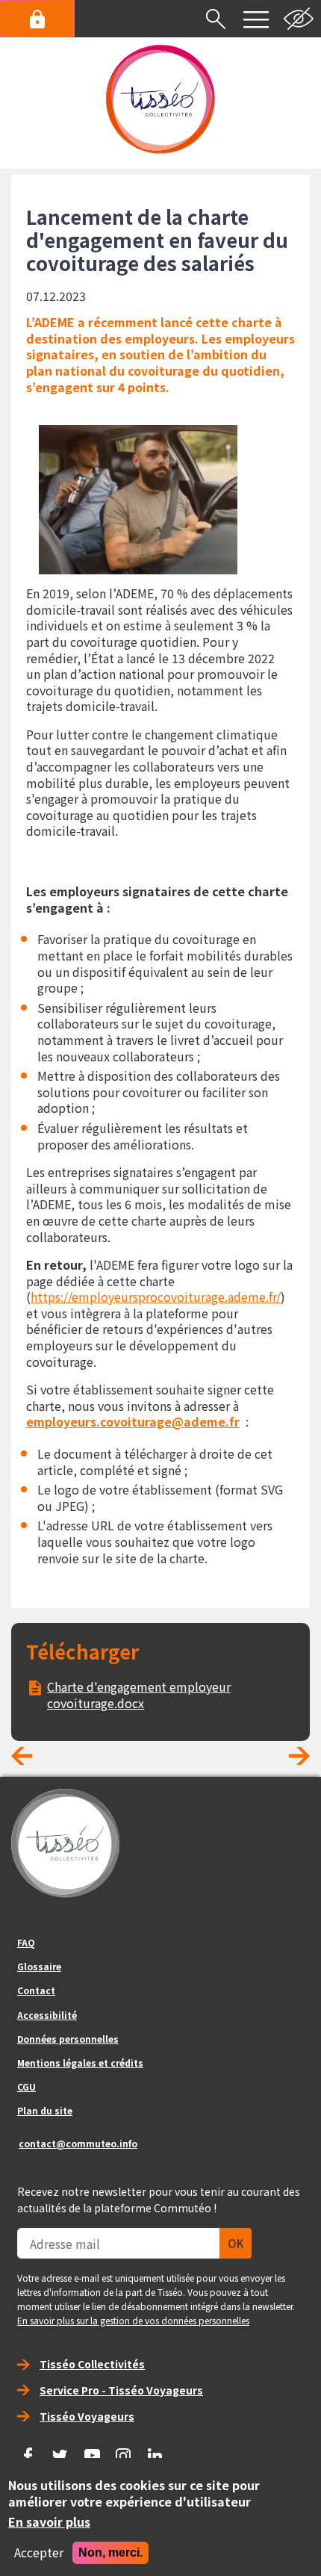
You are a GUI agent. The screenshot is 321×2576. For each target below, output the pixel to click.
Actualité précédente (34, 1761)
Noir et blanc (299, 19)
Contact (36, 1990)
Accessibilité (47, 2015)
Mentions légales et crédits (80, 2063)
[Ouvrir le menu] (256, 19)
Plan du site (45, 2110)
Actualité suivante (287, 1761)
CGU (27, 2086)
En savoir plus (49, 2522)
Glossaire (39, 1966)
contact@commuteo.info (78, 2143)
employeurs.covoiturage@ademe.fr (133, 1421)
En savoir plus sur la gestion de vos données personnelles (133, 2320)
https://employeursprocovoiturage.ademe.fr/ (156, 1297)
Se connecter (37, 19)
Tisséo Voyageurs (87, 2416)
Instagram (124, 2451)
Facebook (28, 2451)
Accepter (39, 2553)
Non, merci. (110, 2552)
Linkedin (155, 2451)
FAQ (26, 1942)
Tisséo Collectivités (92, 2364)
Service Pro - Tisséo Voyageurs (121, 2390)
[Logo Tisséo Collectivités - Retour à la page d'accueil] (160, 99)
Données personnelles (68, 2039)
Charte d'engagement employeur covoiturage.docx (139, 1695)
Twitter (60, 2451)
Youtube (92, 2451)
